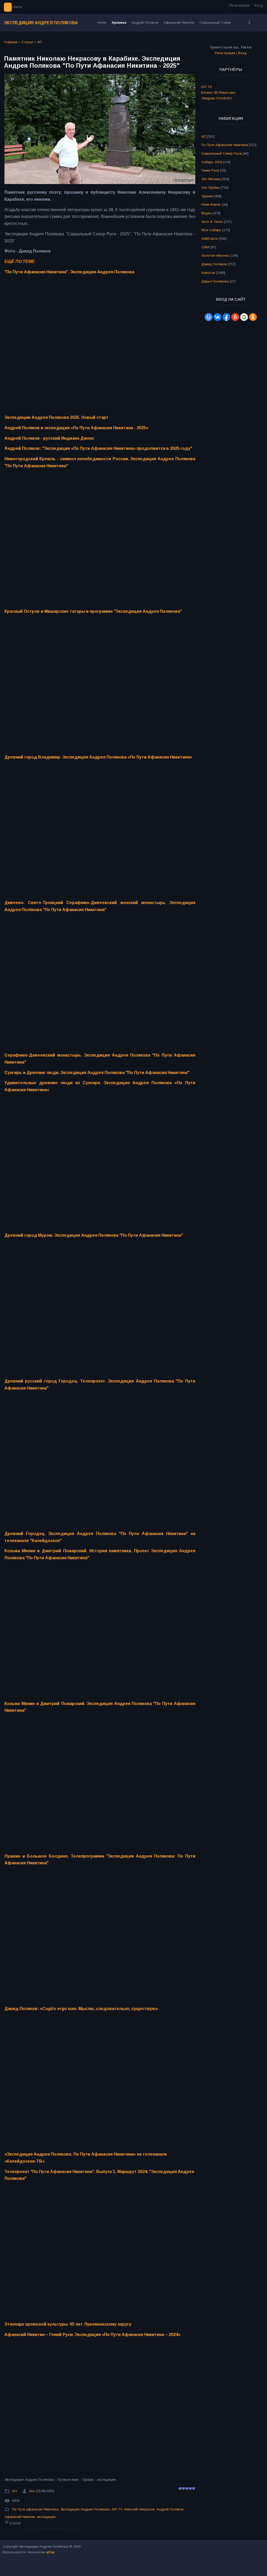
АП (39, 42)
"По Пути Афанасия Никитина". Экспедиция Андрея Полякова (69, 272)
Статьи (27, 42)
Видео (207, 213)
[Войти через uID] (209, 317)
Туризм (207, 196)
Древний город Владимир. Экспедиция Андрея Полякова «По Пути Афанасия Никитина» (98, 757)
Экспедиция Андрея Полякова (41, 23)
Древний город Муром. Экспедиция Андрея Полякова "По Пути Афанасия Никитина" (94, 1235)
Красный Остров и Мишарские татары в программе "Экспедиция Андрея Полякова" (93, 611)
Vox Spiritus (211, 188)
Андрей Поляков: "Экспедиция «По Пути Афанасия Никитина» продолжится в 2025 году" (98, 448)
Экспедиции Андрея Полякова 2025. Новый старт (56, 417)
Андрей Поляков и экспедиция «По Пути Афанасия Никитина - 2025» (76, 428)
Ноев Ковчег (211, 204)
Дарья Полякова (215, 281)
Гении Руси (210, 170)
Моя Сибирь (211, 230)
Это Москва (211, 179)
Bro (32, 2491)
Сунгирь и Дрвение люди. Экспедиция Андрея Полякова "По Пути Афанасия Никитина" (97, 1073)
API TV (117, 2509)
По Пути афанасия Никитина (35, 2509)
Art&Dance (210, 239)
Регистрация (239, 5)
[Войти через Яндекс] (235, 317)
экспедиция (46, 2517)
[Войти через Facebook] (226, 317)
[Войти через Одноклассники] (253, 317)
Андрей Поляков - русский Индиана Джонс (49, 438)
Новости (208, 273)
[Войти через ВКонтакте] (217, 317)
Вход (259, 5)
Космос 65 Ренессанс (218, 93)
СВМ (205, 247)
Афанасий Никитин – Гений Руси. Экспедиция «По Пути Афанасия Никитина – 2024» (92, 2335)
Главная (11, 42)
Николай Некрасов (139, 2509)
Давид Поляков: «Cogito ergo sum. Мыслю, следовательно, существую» (81, 2009)
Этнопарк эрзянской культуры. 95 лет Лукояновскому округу (68, 2324)
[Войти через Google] (244, 317)
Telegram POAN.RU (216, 98)
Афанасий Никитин (20, 2517)
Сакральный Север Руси (222, 153)
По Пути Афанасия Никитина (225, 145)
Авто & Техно (212, 222)
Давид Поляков (214, 264)
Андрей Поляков (170, 2509)
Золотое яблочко (215, 255)
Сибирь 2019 (212, 162)
